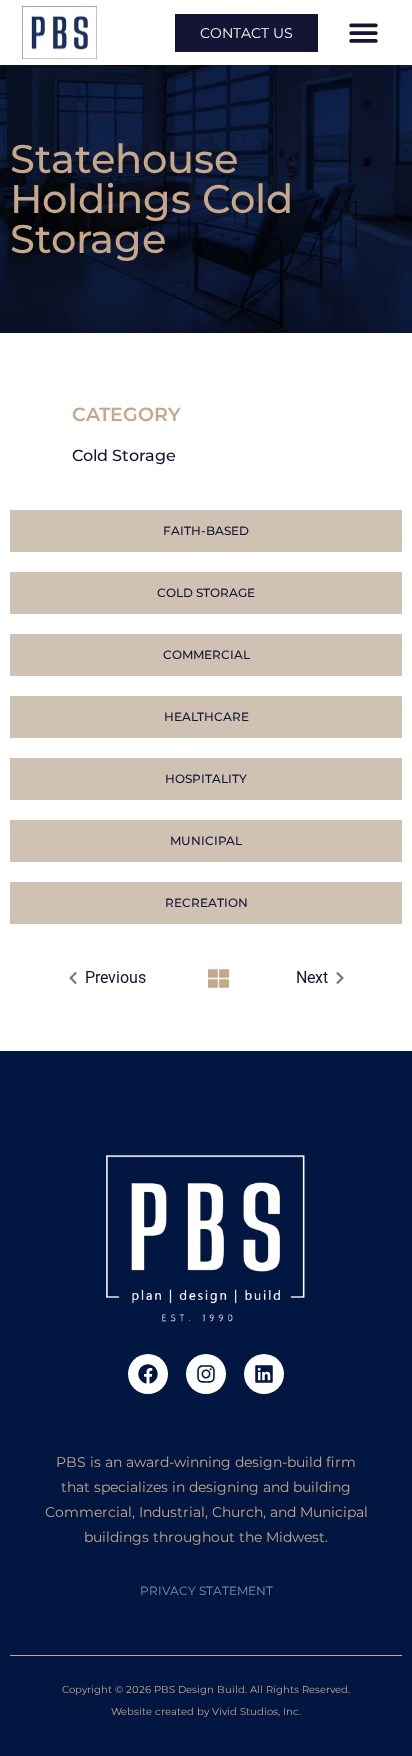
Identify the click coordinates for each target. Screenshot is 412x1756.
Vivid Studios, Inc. (256, 1711)
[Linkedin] (264, 1374)
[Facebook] (148, 1374)
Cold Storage (124, 455)
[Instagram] (206, 1374)
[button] (363, 32)
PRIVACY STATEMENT (206, 1590)
